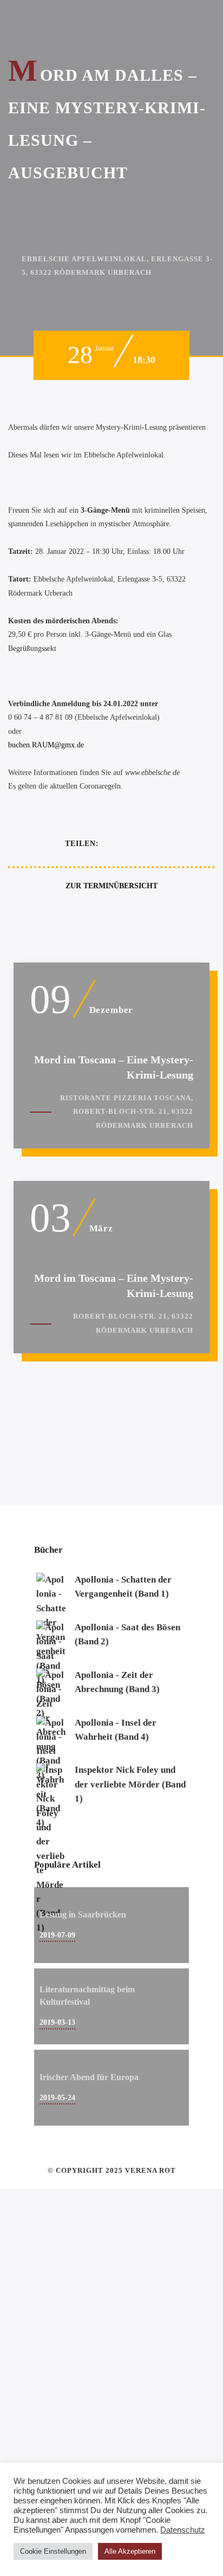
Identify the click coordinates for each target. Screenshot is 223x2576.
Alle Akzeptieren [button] (130, 2551)
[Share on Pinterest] (152, 844)
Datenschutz (183, 2530)
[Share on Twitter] (132, 844)
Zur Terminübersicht (111, 886)
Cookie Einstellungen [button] (53, 2551)
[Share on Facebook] (111, 844)
